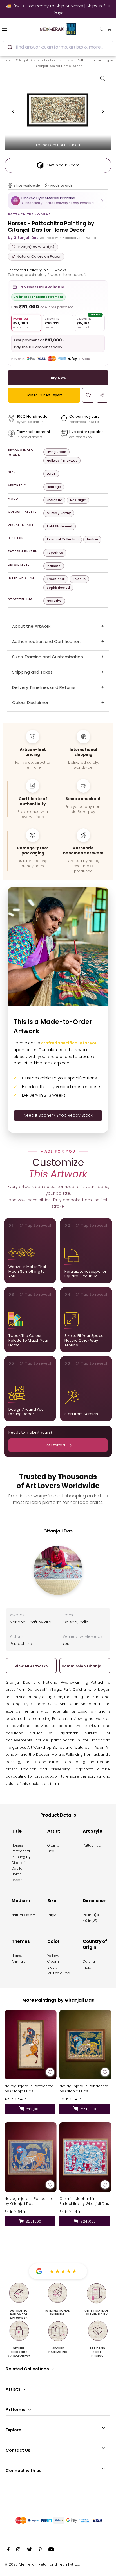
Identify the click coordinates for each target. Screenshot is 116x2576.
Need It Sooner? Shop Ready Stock (58, 1115)
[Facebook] (8, 2550)
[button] (58, 201)
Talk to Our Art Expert (44, 395)
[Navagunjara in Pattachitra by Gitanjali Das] (31, 2045)
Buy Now (58, 378)
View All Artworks (31, 1666)
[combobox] (58, 47)
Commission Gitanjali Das (85, 1666)
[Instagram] (18, 2550)
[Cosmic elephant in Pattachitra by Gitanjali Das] (85, 2157)
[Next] (102, 112)
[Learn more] (47, 185)
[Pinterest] (40, 2550)
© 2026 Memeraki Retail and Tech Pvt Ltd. (42, 2564)
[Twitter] (29, 2550)
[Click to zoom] (102, 78)
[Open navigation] (13, 28)
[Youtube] (51, 2550)
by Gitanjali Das (23, 238)
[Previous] (14, 112)
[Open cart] (109, 28)
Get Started (54, 1445)
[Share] (102, 395)
